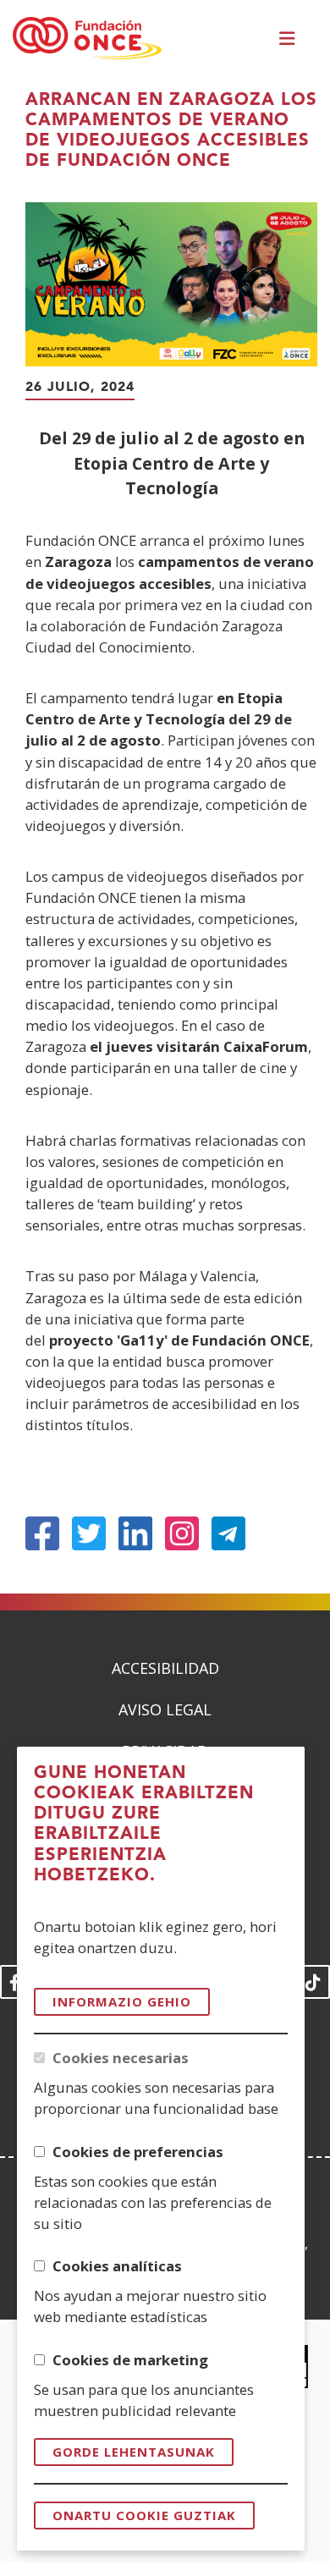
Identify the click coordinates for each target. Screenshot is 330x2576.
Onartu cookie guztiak (144, 2515)
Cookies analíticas (117, 2266)
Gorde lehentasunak (134, 2452)
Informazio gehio (122, 2001)
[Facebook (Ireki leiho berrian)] (42, 1533)
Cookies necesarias (121, 2058)
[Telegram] (228, 1533)
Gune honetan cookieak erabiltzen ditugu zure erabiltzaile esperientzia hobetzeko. (144, 1825)
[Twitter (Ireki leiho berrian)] (89, 1533)
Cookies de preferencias (138, 2152)
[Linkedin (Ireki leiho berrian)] (135, 1533)
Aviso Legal (165, 1709)
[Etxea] (87, 39)
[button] (289, 39)
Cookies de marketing (130, 2360)
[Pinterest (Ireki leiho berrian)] (182, 1533)
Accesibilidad (165, 1668)
